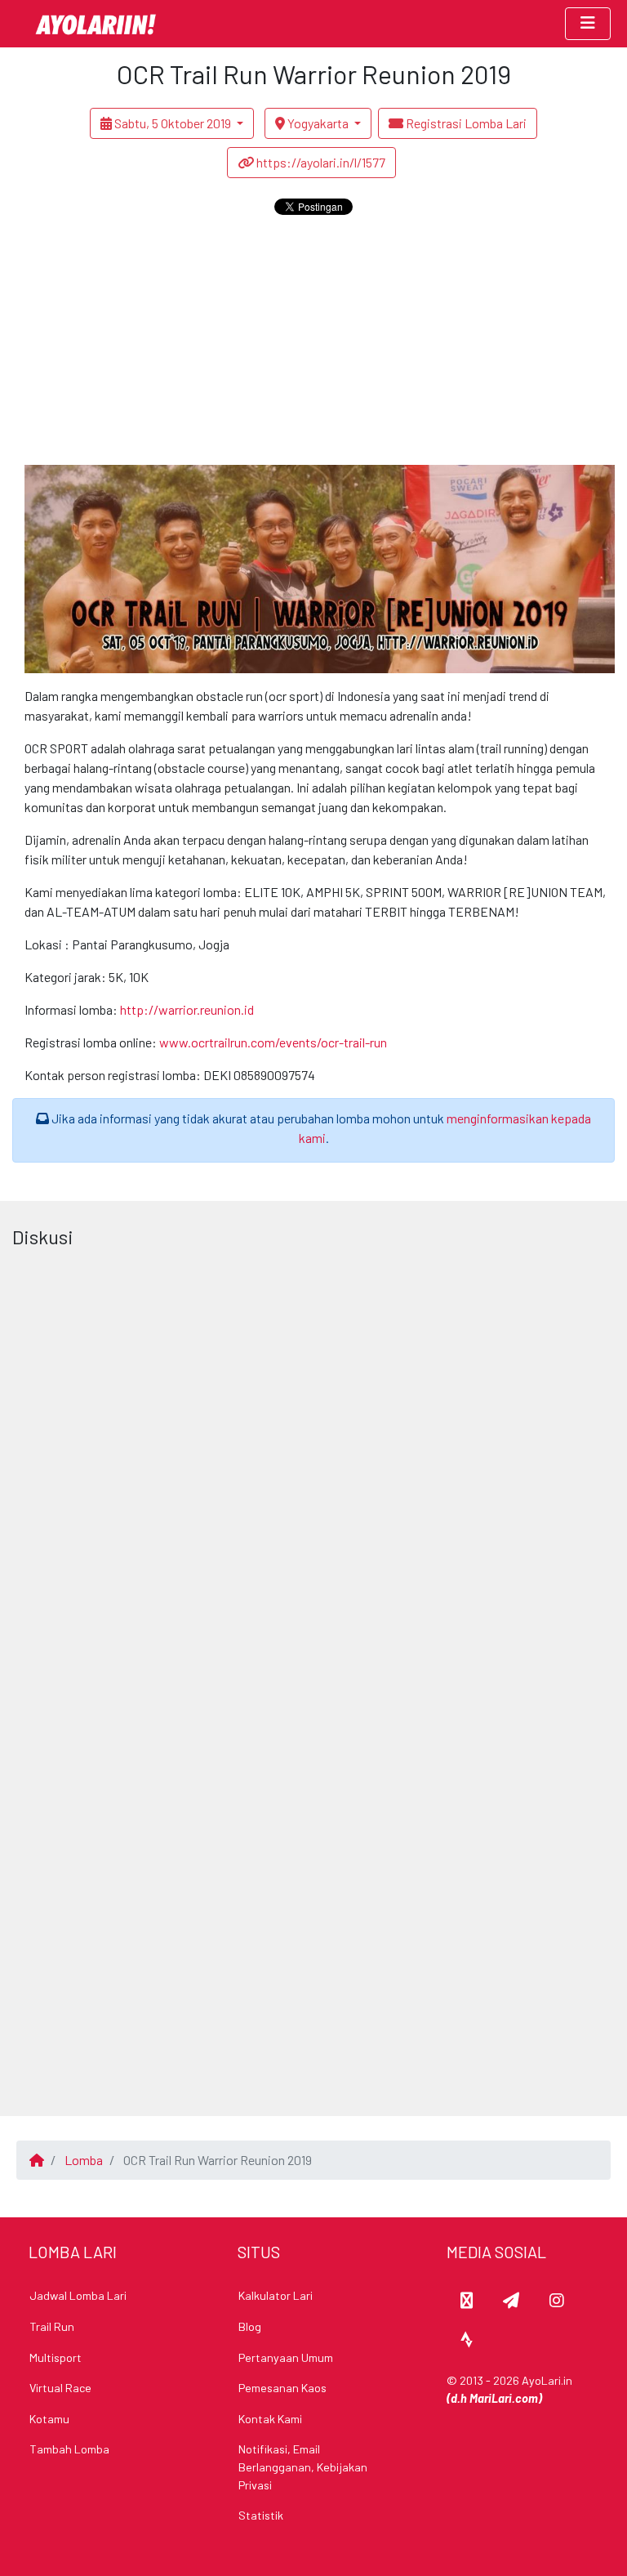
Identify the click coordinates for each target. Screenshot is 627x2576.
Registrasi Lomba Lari (465, 123)
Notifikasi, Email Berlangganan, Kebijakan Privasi (303, 2467)
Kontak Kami (270, 2419)
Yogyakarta (318, 123)
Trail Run (52, 2326)
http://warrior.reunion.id (187, 1009)
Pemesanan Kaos (282, 2388)
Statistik (261, 2515)
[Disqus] (313, 1459)
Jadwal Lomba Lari (78, 2295)
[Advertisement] (313, 342)
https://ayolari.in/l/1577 (320, 162)
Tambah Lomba (69, 2449)
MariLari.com (504, 2398)
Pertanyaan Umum (286, 2357)
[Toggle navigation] (588, 24)
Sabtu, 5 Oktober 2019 (173, 123)
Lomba (84, 2160)
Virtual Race (60, 2388)
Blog (250, 2326)
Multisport (56, 2357)
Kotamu (49, 2419)
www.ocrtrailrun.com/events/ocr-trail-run (273, 1042)
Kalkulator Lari (276, 2295)
